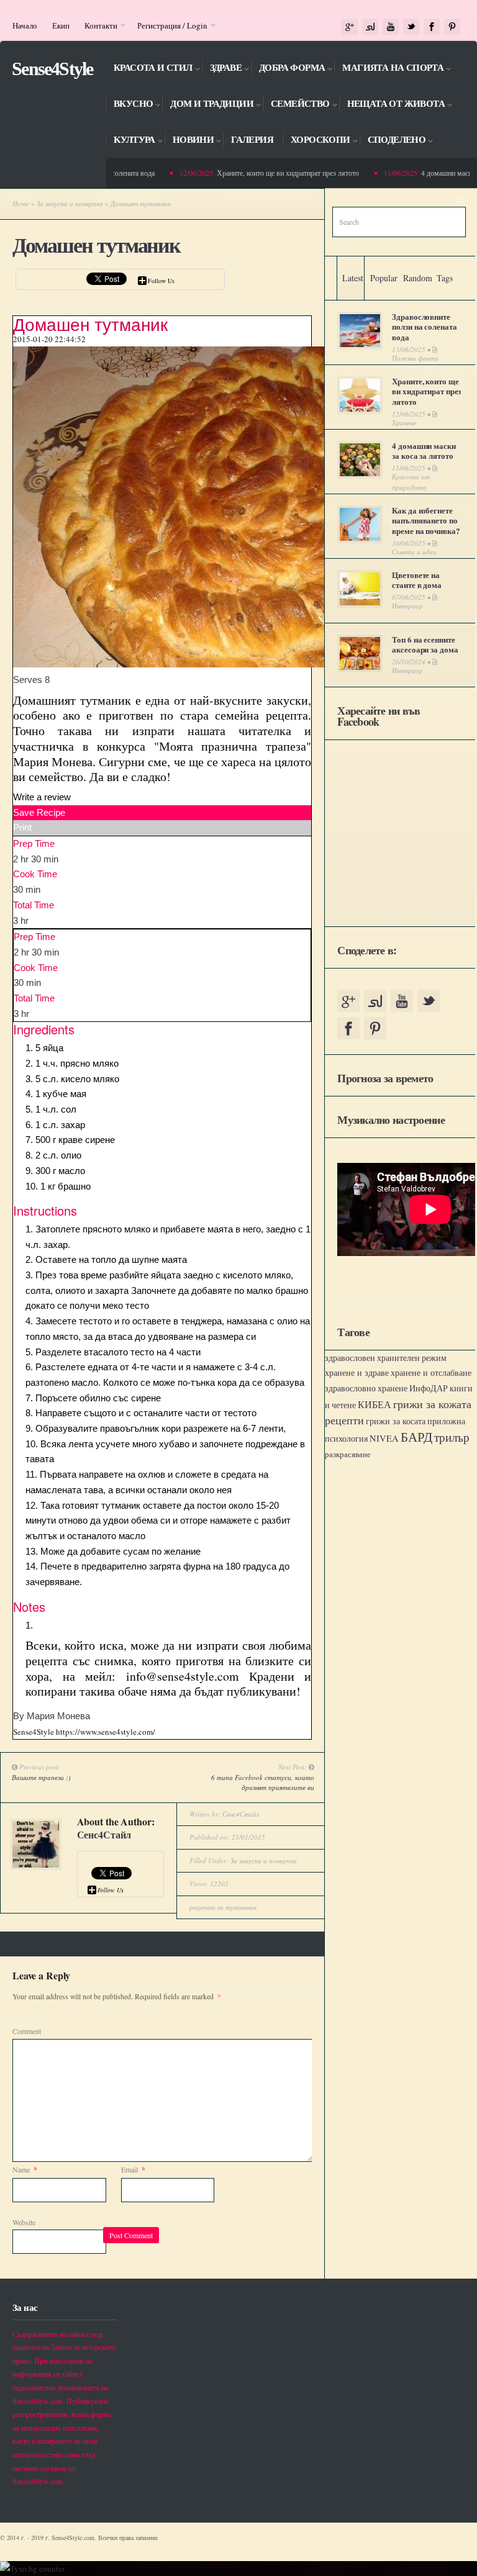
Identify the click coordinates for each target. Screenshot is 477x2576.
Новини (189, 142)
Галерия (252, 140)
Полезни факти (415, 358)
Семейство (296, 106)
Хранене (404, 423)
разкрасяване (348, 1454)
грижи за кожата (432, 1404)
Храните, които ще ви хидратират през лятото (274, 173)
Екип (61, 25)
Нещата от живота (392, 106)
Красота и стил (149, 70)
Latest (353, 278)
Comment (27, 2031)
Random (418, 278)
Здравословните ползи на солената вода (424, 327)
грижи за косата (396, 1421)
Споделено (393, 142)
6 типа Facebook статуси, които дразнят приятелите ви (263, 1783)
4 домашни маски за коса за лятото (424, 451)
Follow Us (161, 281)
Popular (384, 278)
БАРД (416, 1436)
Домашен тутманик (96, 246)
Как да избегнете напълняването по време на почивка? (426, 521)
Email (133, 2169)
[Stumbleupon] (370, 27)
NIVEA (384, 1438)
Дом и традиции (207, 106)
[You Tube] (391, 27)
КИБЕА (375, 1404)
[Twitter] (411, 27)
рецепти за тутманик (223, 1907)
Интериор (407, 606)
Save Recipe (39, 812)
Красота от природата (411, 482)
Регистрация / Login (169, 25)
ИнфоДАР (429, 1388)
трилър (452, 1437)
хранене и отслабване (431, 1372)
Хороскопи (316, 142)
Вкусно (129, 106)
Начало (25, 25)
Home (21, 203)
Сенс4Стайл (104, 1834)
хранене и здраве (357, 1372)
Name (25, 2169)
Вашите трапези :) (41, 1777)
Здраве (221, 70)
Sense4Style (52, 69)
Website (24, 2222)
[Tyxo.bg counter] (32, 2569)
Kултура (130, 142)
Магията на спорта (388, 70)
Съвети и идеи (414, 552)
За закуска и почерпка (70, 203)
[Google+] (350, 27)
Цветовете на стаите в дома (417, 580)
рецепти (344, 1420)
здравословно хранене (366, 1388)
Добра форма (288, 70)
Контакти (97, 25)
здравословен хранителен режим (386, 1358)
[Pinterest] (452, 27)
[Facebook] (432, 27)
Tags (445, 278)
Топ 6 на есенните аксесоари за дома (425, 644)
